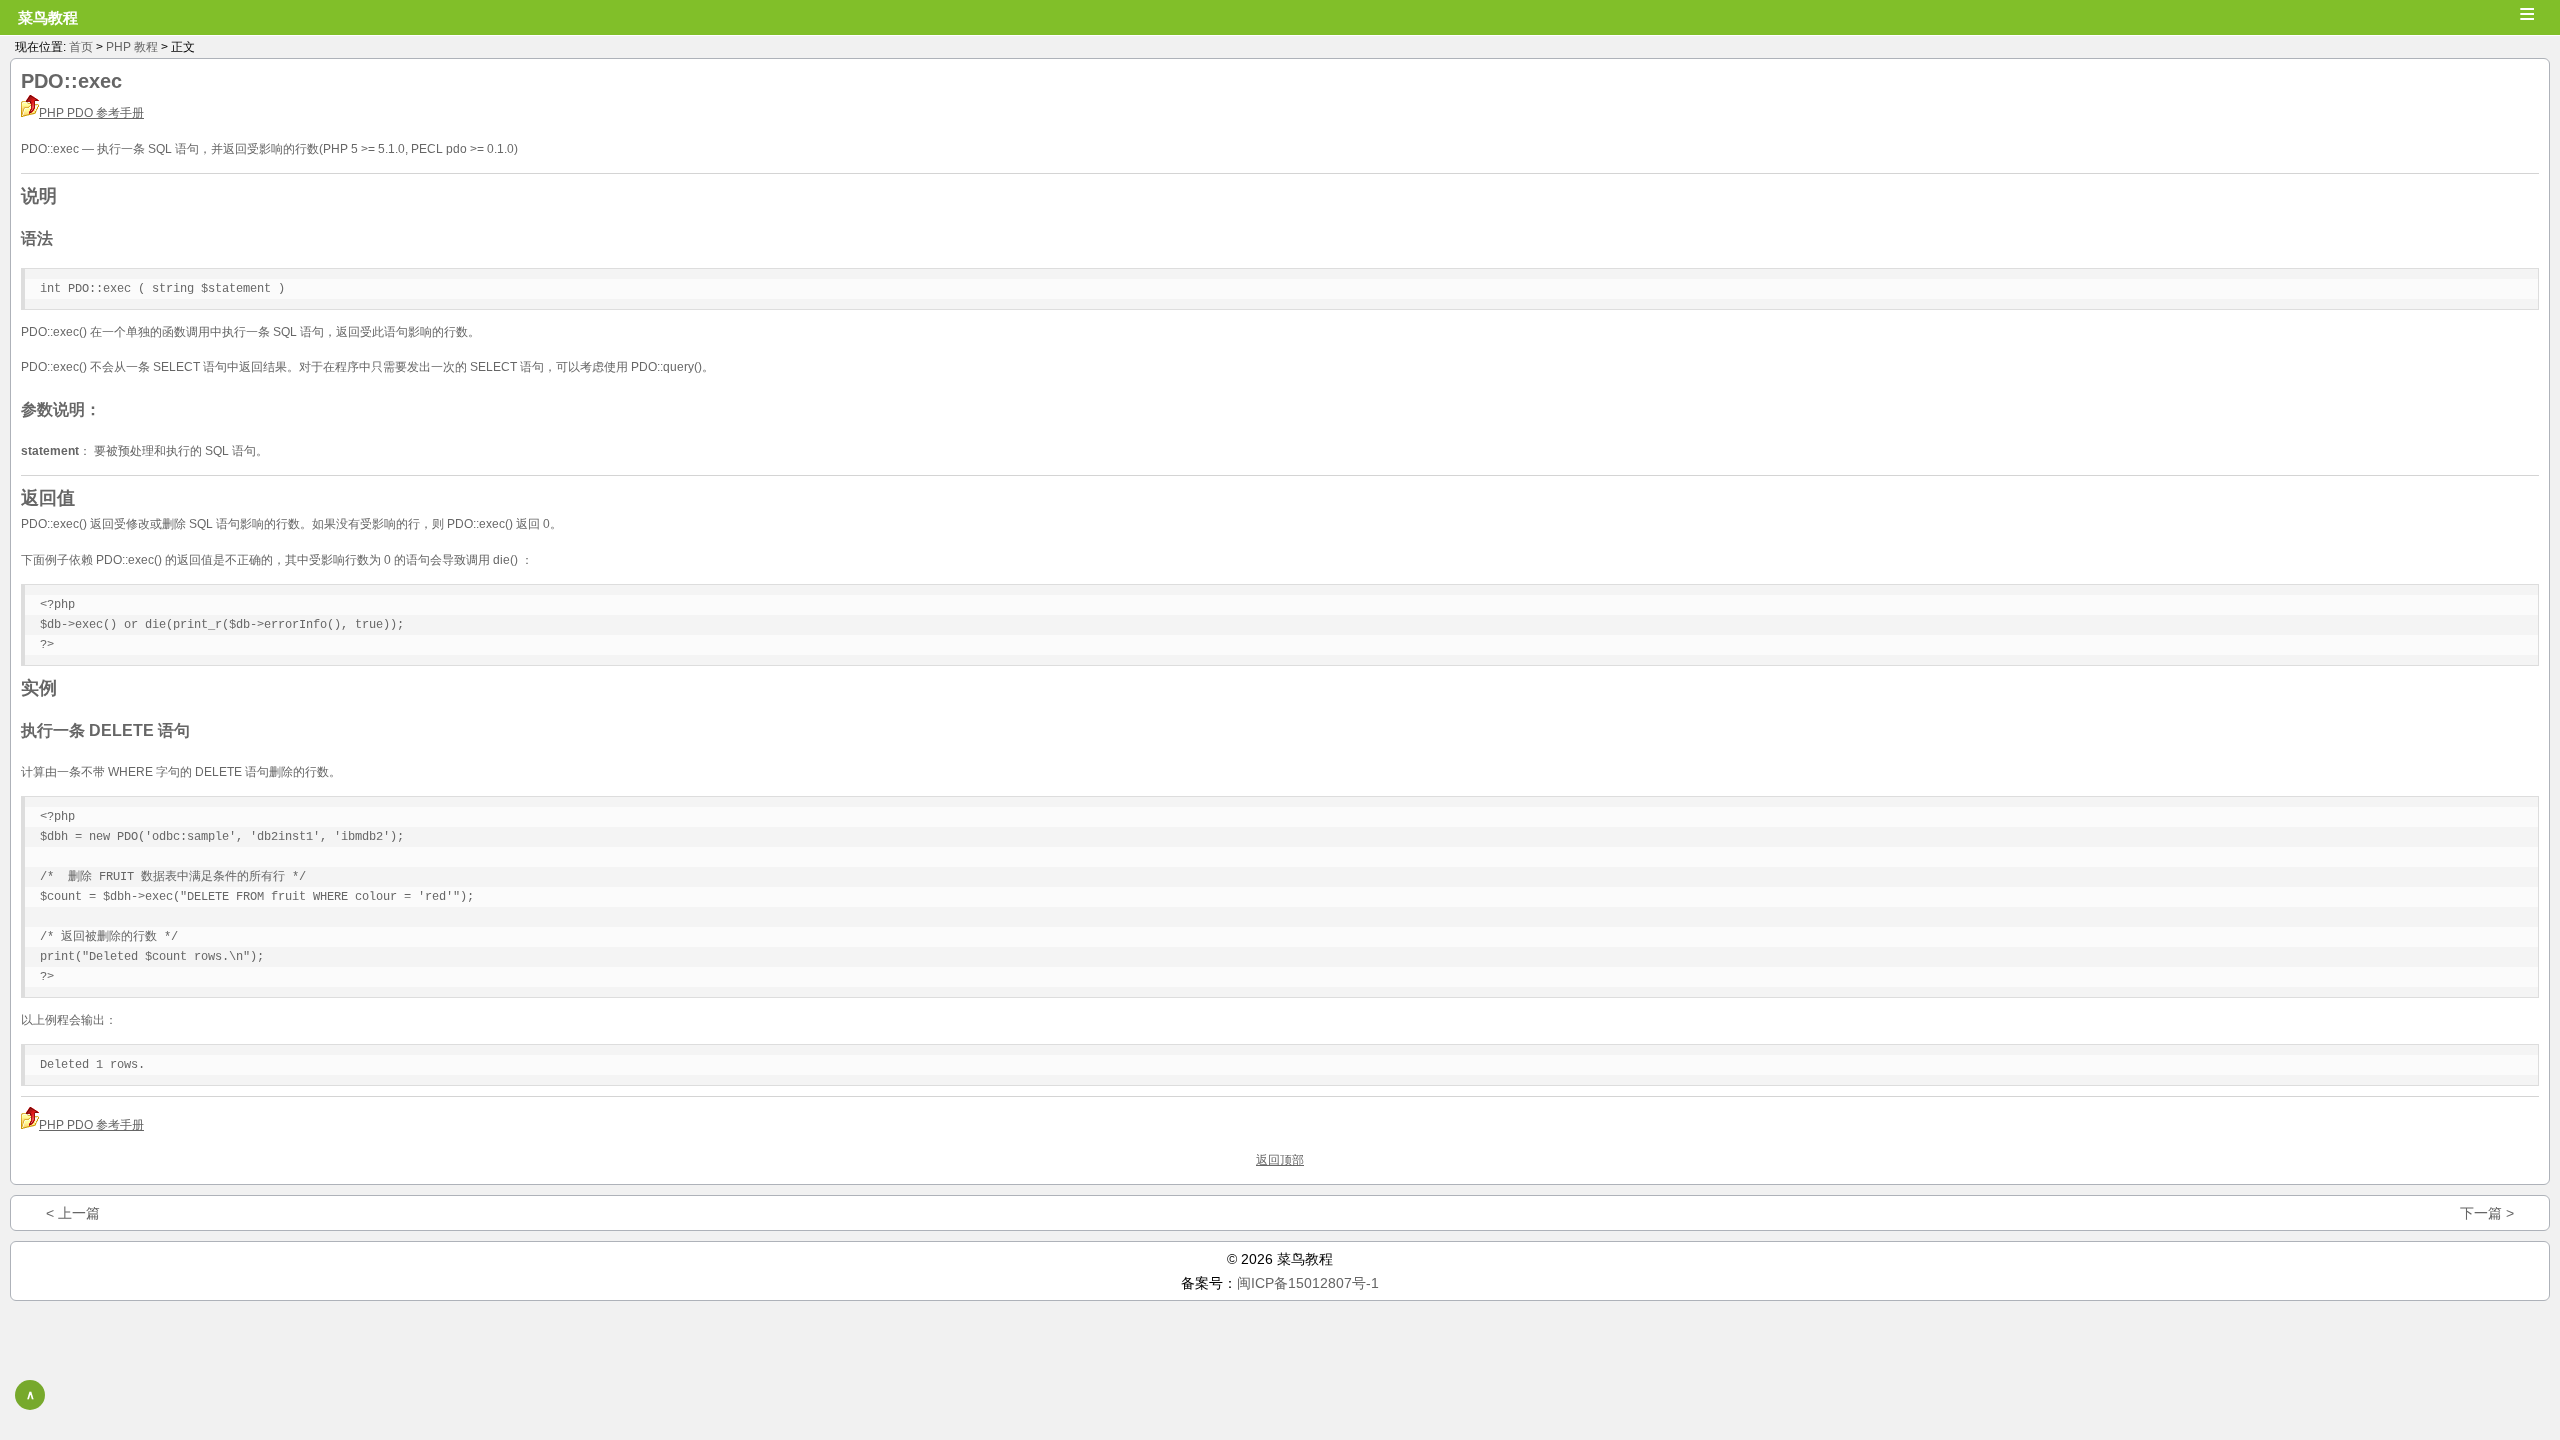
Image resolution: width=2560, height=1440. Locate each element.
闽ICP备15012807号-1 (1308, 1283)
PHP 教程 (132, 47)
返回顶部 (1280, 1160)
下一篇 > (2487, 1213)
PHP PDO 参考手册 (91, 113)
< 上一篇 (73, 1213)
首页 (81, 47)
